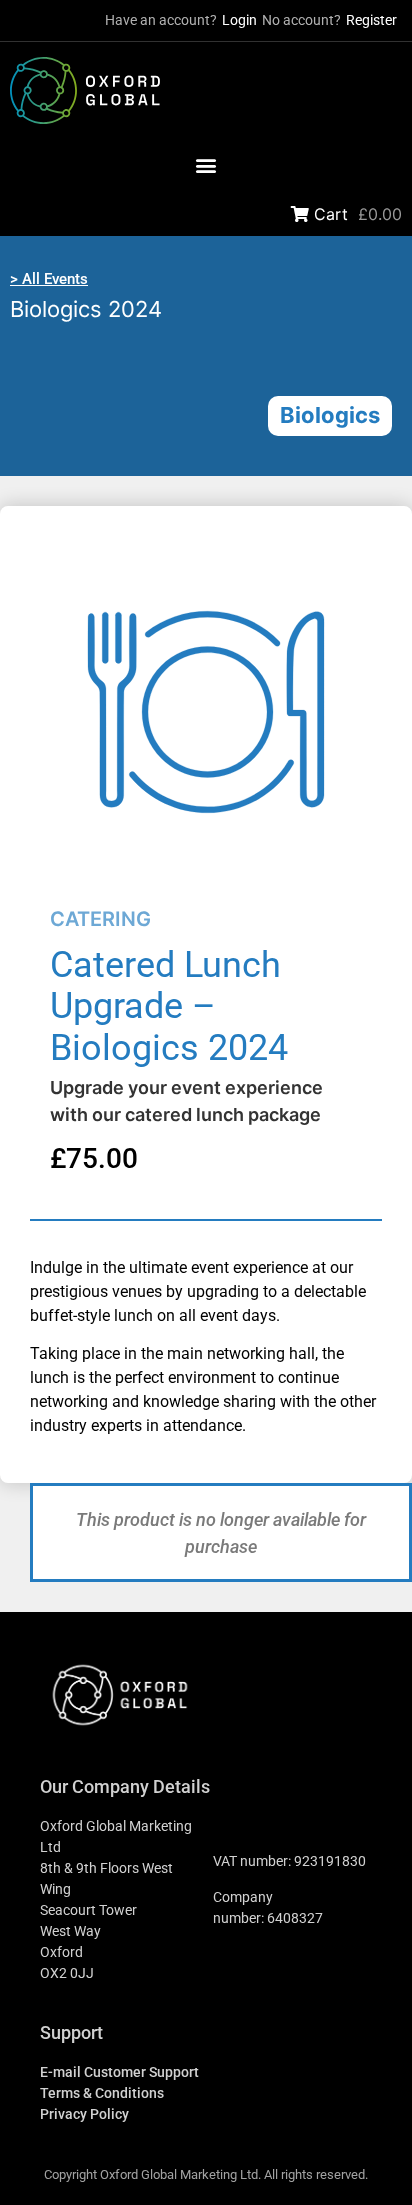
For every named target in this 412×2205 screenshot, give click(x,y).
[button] (206, 165)
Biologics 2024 (86, 309)
